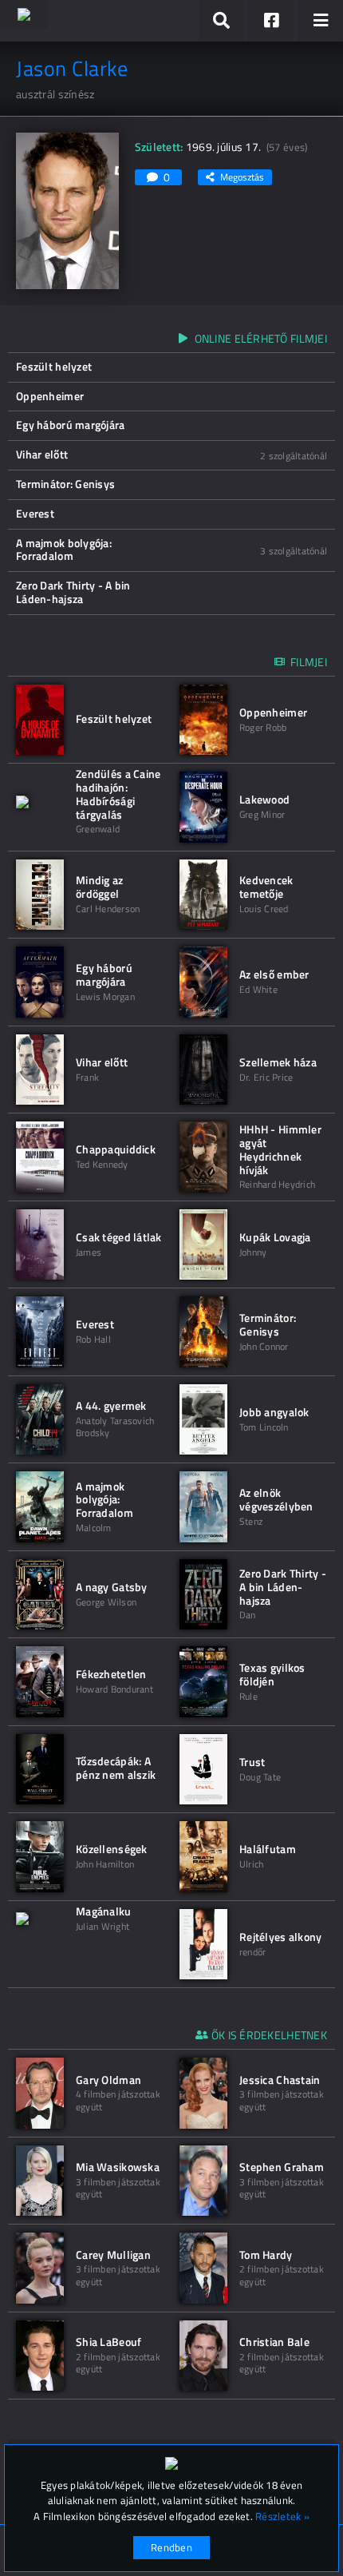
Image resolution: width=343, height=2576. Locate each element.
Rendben (171, 2547)
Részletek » (282, 2516)
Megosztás (242, 177)
